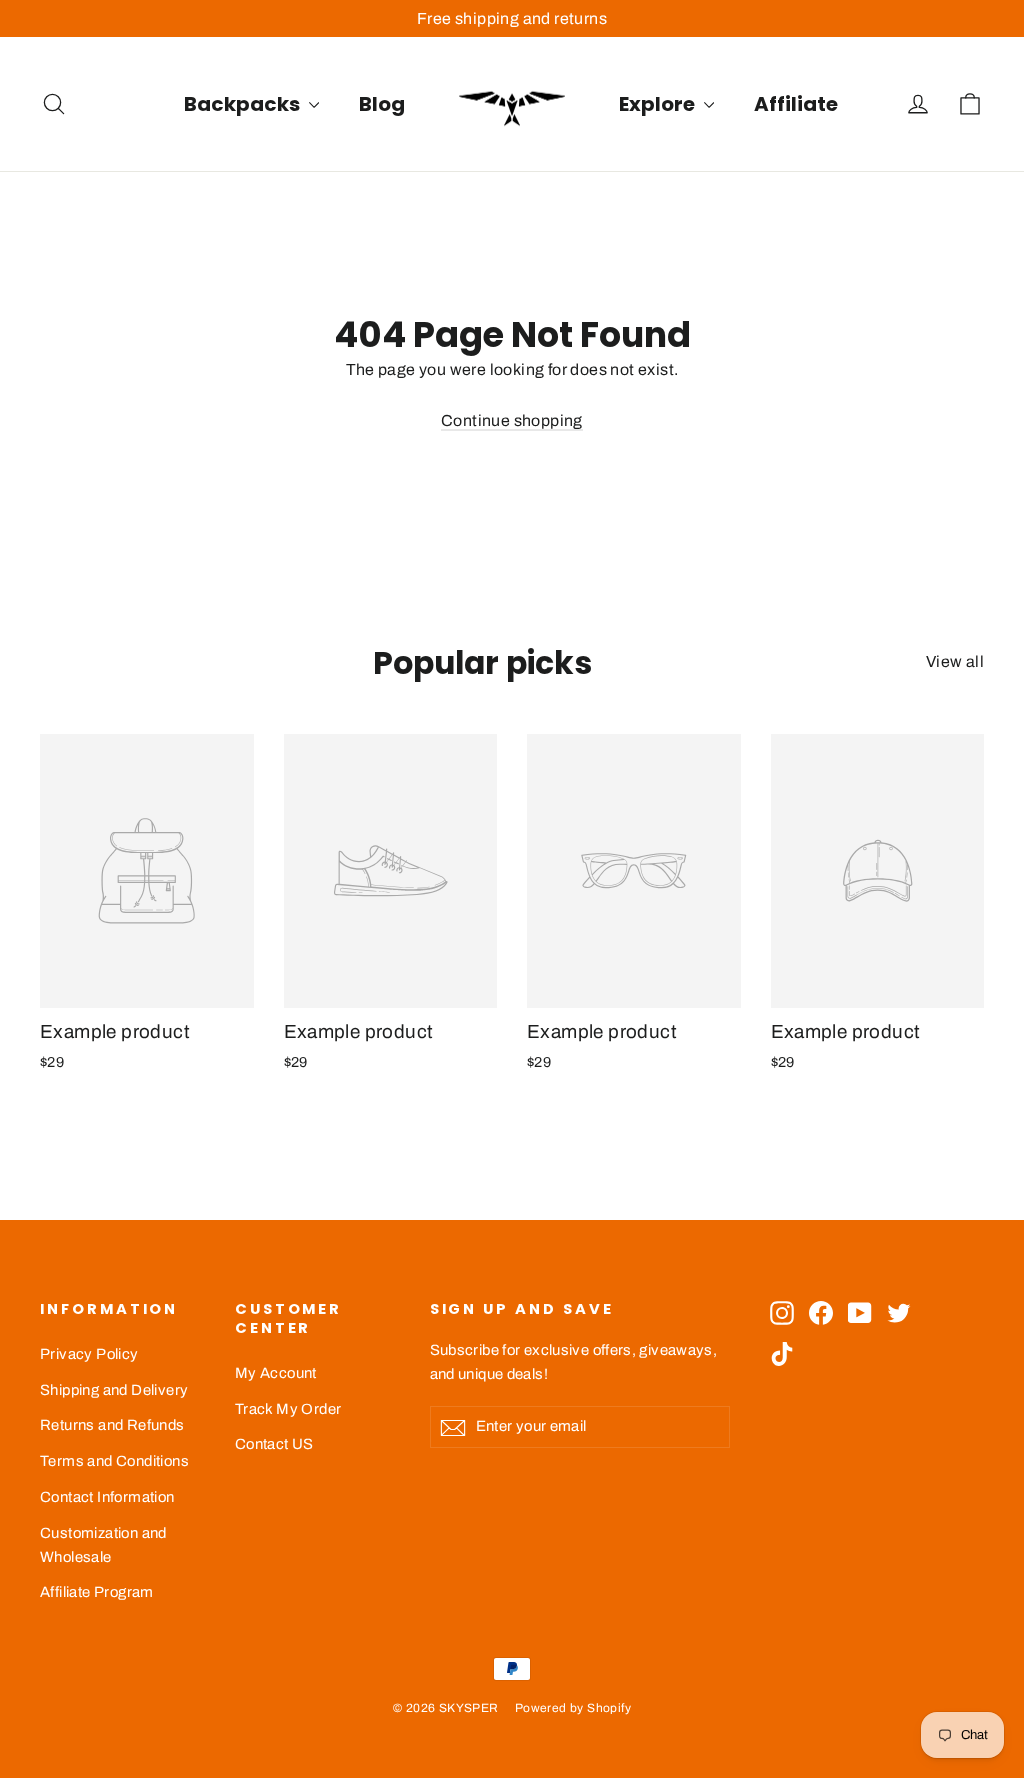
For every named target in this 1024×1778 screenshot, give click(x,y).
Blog (382, 104)
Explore (659, 104)
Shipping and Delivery (114, 1390)
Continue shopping (512, 420)
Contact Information (107, 1497)
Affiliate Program (97, 1592)
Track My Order (288, 1409)
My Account (276, 1373)
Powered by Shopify (573, 1708)
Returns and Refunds (112, 1425)
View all (955, 661)
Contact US (274, 1444)
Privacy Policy (89, 1354)
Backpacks (244, 104)
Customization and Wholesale (103, 1545)
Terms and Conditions (114, 1461)
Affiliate (796, 104)
